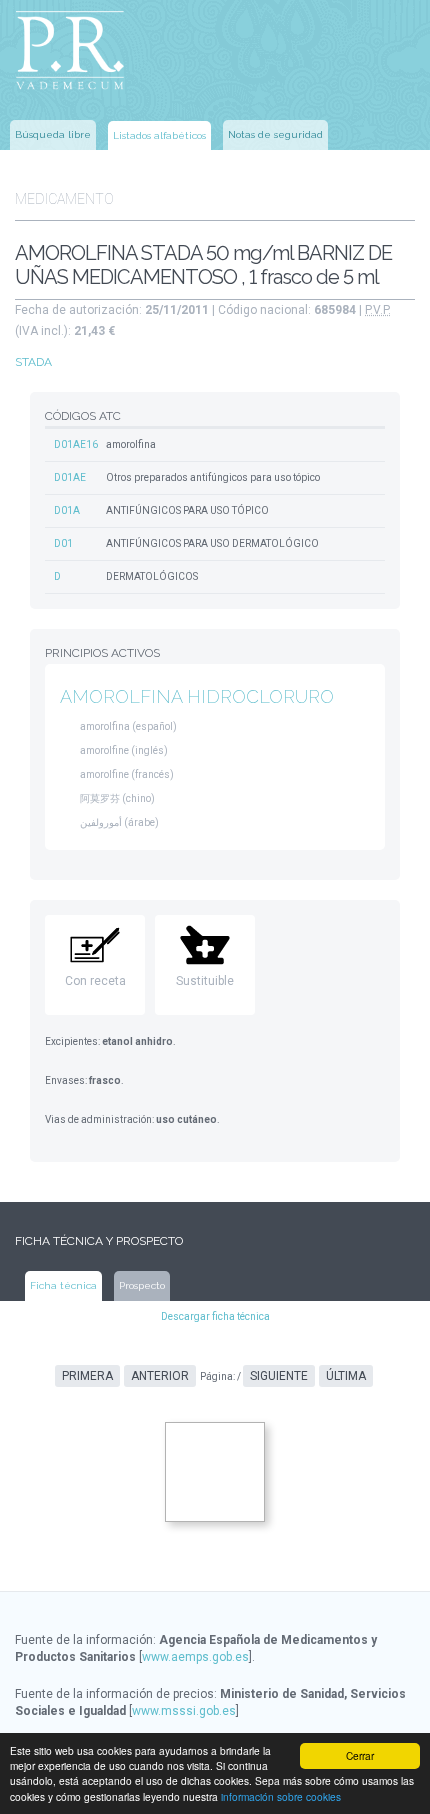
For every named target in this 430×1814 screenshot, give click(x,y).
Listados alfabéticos (159, 135)
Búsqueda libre (53, 134)
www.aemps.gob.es (195, 1657)
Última (346, 1376)
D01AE (70, 477)
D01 (63, 543)
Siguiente (279, 1376)
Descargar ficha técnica (215, 1316)
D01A (67, 510)
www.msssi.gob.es (184, 1711)
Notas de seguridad (275, 134)
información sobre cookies (281, 1796)
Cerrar (360, 1755)
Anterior (160, 1376)
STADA (33, 362)
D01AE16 (76, 444)
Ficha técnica (63, 1285)
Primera (87, 1376)
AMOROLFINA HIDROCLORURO (197, 696)
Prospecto (142, 1285)
